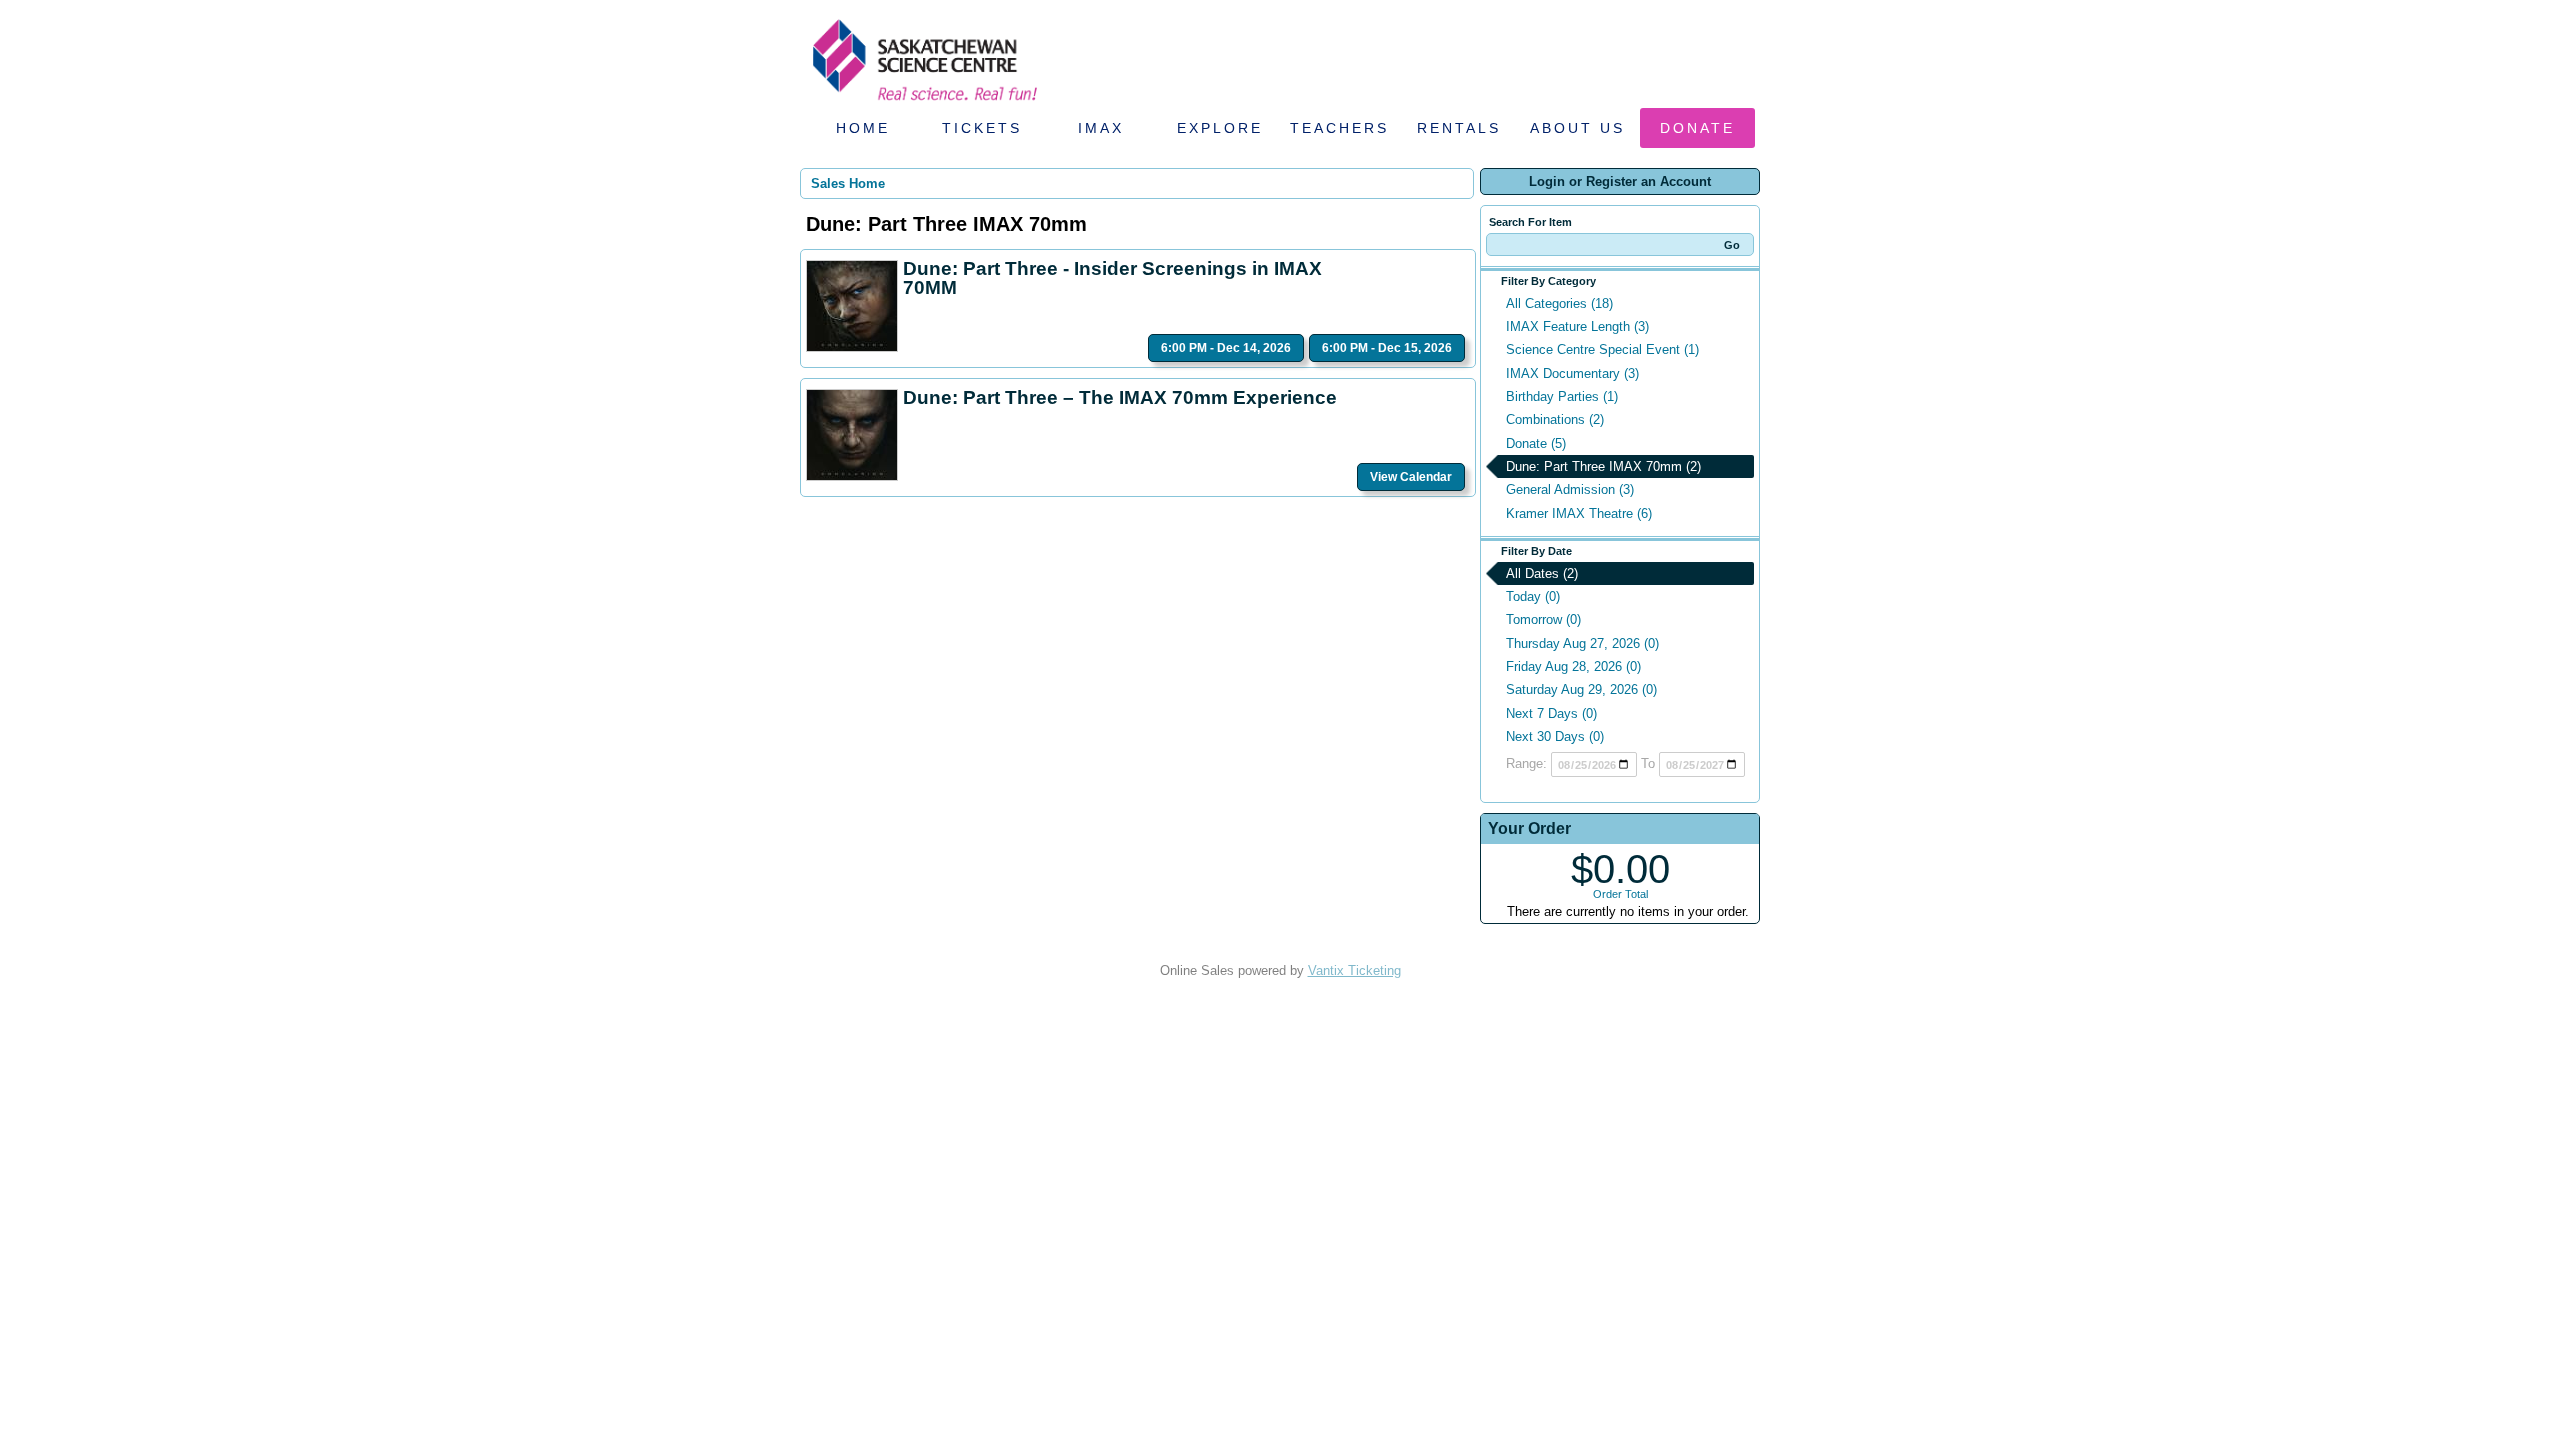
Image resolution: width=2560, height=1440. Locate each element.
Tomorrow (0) (1543, 619)
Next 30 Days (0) (1555, 736)
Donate (1697, 128)
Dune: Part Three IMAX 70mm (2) (1603, 466)
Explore (1220, 128)
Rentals (1459, 128)
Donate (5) (1536, 443)
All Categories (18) (1559, 303)
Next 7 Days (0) (1551, 713)
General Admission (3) (1570, 489)
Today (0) (1533, 596)
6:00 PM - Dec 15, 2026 (1387, 348)
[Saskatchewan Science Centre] (923, 102)
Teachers (1339, 128)
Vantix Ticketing (1354, 970)
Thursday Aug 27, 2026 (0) (1582, 643)
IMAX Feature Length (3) (1577, 326)
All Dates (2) (1542, 573)
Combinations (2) (1555, 419)
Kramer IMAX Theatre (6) (1579, 513)
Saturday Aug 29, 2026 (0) (1581, 689)
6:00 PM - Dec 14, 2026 (1226, 348)
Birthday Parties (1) (1562, 396)
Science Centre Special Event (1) (1602, 349)
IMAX (1101, 128)
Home (863, 128)
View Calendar (1411, 477)
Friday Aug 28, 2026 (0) (1573, 666)
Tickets (982, 128)
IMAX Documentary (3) (1572, 373)
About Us (1577, 128)
